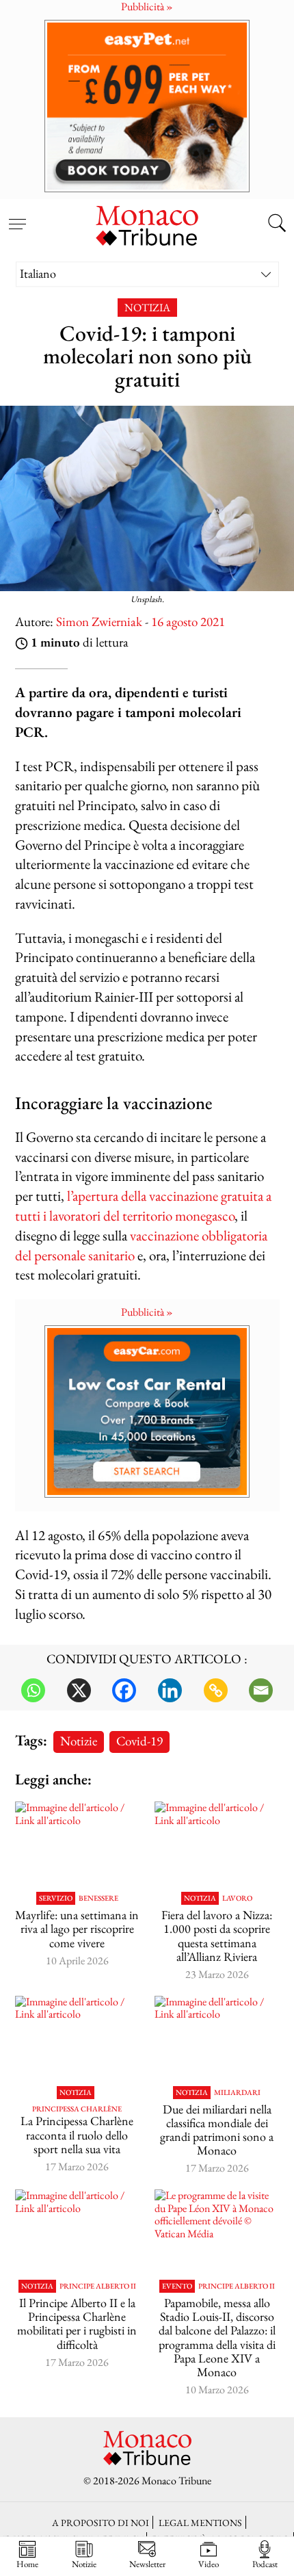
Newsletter (147, 2564)
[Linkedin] (170, 1690)
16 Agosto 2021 (188, 622)
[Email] (261, 1690)
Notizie (79, 1741)
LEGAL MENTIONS (200, 2522)
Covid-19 (139, 1741)
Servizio (56, 1898)
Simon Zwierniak (99, 622)
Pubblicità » (147, 1312)
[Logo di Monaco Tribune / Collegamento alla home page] (147, 224)
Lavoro (237, 1898)
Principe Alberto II (98, 2286)
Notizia (147, 308)
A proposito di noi (101, 2522)
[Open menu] (17, 216)
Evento (177, 2286)
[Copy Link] (216, 1690)
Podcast (265, 2564)
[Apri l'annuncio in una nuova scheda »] (147, 106)
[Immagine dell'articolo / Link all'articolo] (78, 1843)
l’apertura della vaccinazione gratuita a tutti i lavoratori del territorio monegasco (143, 1206)
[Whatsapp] (33, 1690)
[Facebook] (124, 1690)
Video (209, 2564)
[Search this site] (277, 224)
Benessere (98, 1898)
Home (27, 2564)
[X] (79, 1690)
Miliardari (237, 2093)
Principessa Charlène (77, 2109)
